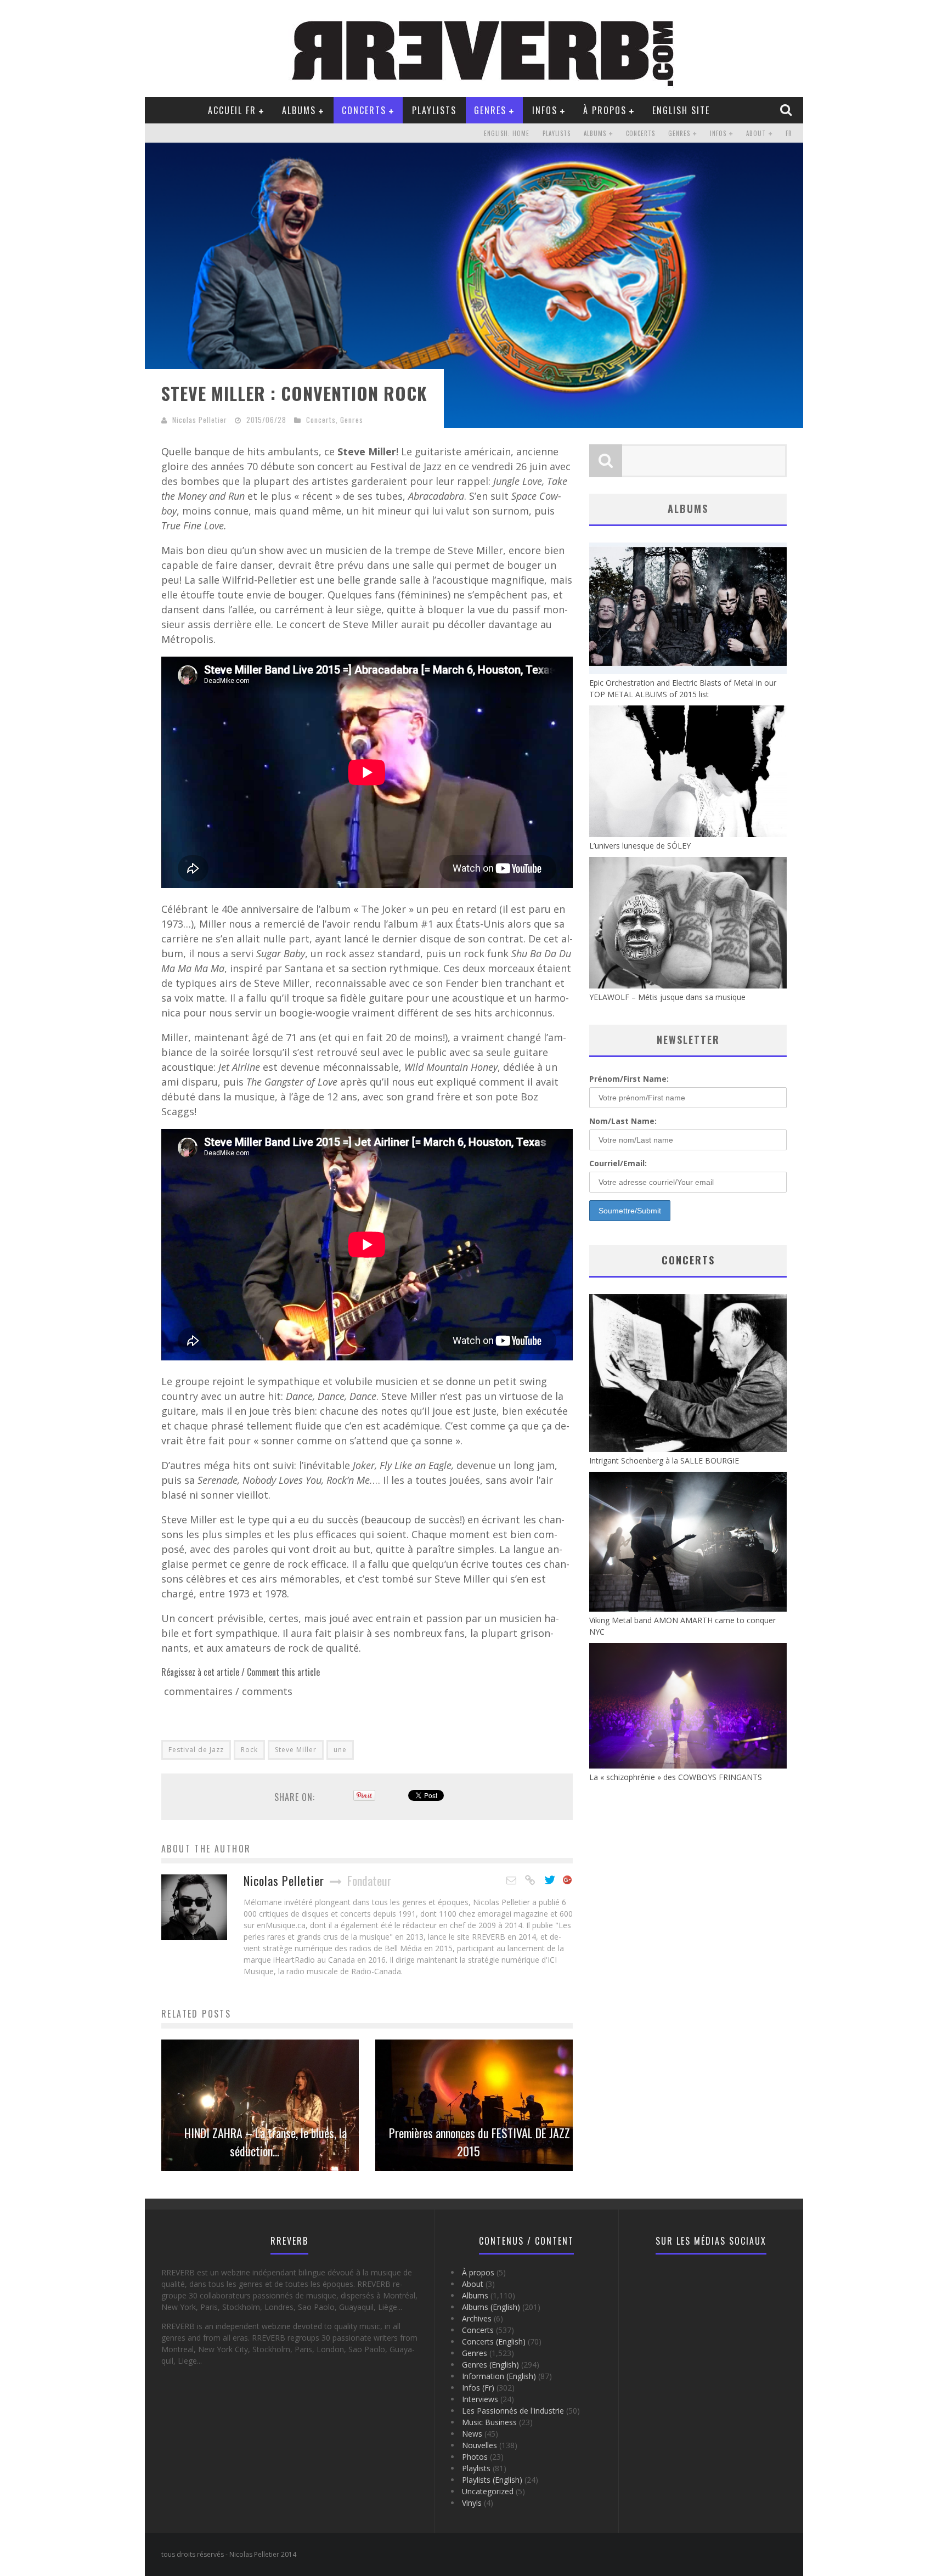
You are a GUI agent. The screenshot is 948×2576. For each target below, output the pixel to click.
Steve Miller (296, 1750)
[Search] (787, 110)
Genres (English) (490, 2365)
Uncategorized (488, 2491)
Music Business (489, 2422)
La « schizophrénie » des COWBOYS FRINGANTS (676, 1777)
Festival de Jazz (196, 1750)
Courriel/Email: (618, 1163)
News (472, 2434)
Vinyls (472, 2503)
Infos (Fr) (478, 2388)
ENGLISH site (681, 110)
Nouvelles (479, 2445)
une (340, 1750)
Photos (475, 2457)
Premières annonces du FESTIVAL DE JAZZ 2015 (479, 2142)
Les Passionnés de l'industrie (513, 2411)
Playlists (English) (492, 2480)
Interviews (480, 2399)
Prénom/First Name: (629, 1079)
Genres (490, 110)
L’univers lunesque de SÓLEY (640, 846)
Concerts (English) (494, 2341)
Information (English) (499, 2376)
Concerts (364, 110)
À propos (605, 110)
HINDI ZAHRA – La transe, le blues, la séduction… (266, 2142)
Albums (299, 110)
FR (789, 133)
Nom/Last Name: (623, 1121)
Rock (249, 1750)
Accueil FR (232, 110)
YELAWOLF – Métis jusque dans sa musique (667, 997)
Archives (477, 2318)
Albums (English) (491, 2307)
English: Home (507, 133)
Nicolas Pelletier (200, 420)
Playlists (434, 110)
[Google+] (568, 1880)
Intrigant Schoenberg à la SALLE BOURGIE (664, 1461)
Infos (545, 110)
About (756, 133)
